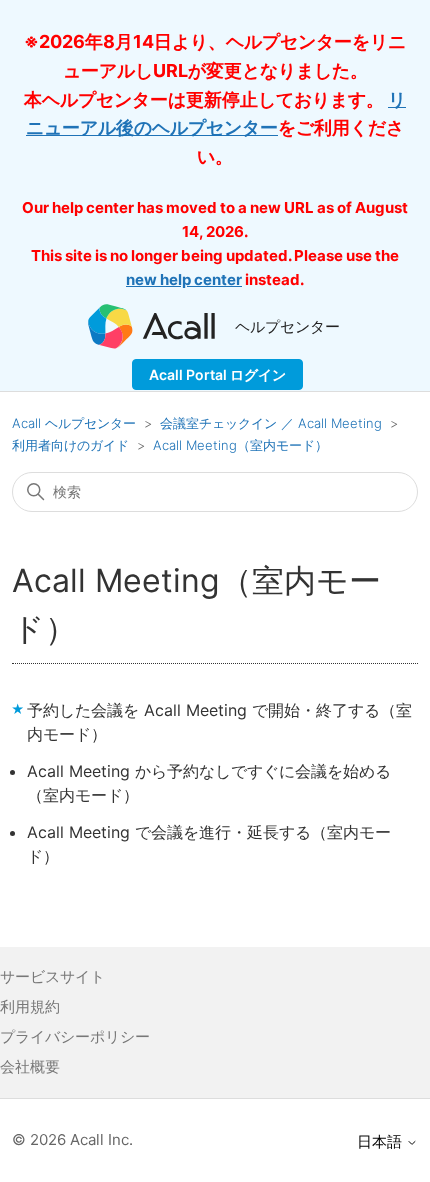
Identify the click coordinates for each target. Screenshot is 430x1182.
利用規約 (30, 1006)
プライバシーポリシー (75, 1036)
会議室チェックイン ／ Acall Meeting (271, 423)
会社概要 (30, 1066)
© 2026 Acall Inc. (72, 1139)
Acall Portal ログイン (217, 374)
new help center (184, 279)
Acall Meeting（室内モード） (240, 445)
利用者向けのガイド (70, 445)
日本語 (381, 1141)
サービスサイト (52, 976)
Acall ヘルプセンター (76, 423)
